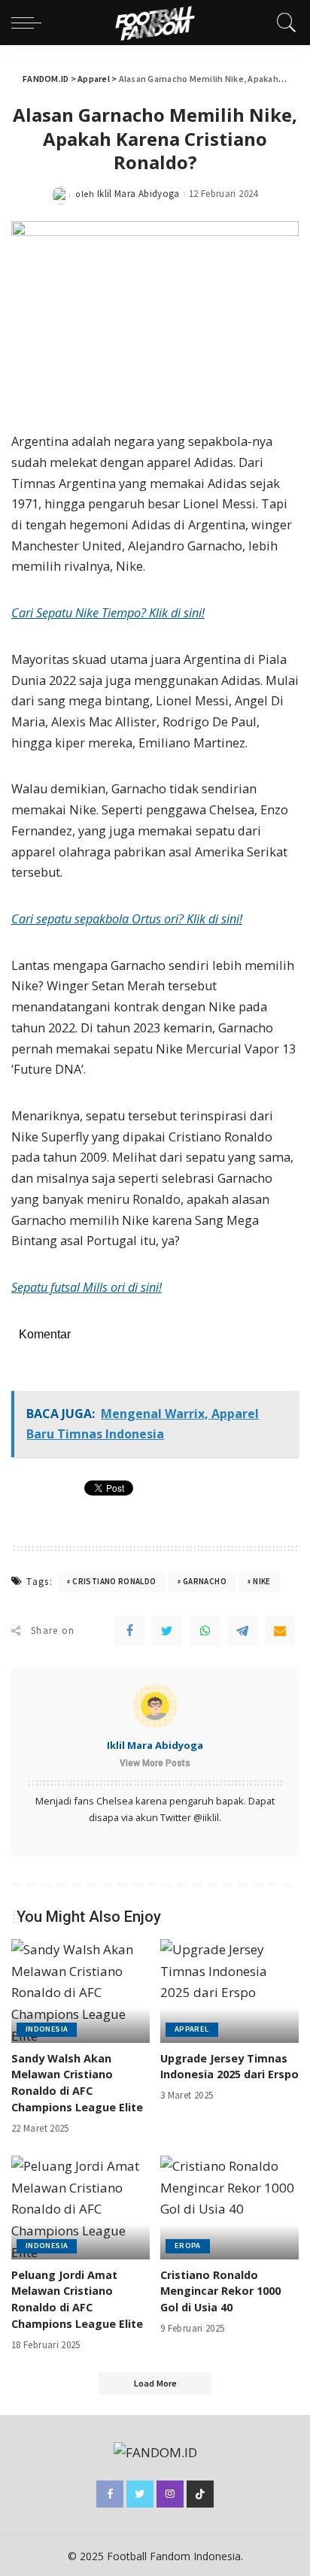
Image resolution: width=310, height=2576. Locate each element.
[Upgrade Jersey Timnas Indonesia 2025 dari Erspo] (229, 1991)
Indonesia (47, 2029)
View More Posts (155, 1763)
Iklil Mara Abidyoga (138, 194)
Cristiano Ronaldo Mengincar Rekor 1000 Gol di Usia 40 (220, 2291)
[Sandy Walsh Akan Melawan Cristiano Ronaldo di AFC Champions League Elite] (81, 1991)
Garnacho (205, 1581)
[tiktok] (200, 2494)
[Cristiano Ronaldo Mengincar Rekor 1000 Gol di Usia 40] (229, 2208)
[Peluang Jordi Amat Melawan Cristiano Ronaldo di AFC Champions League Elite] (81, 2208)
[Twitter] (167, 1631)
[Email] (280, 1631)
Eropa (188, 2246)
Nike (261, 1581)
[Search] (283, 23)
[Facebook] (129, 1631)
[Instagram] (170, 2494)
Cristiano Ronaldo (114, 1581)
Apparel (192, 2029)
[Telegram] (242, 1631)
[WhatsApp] (205, 1631)
